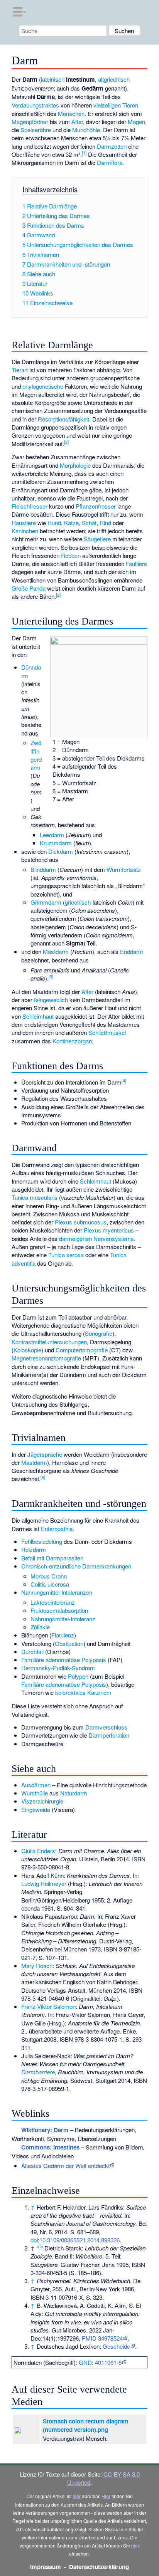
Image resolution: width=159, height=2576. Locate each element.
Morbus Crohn (49, 1576)
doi (34, 2240)
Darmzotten (112, 146)
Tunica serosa (66, 1255)
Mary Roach (37, 1966)
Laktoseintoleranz (53, 1602)
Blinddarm (43, 869)
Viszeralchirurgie (42, 1801)
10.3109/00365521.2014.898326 (79, 2240)
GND (85, 2362)
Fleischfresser (30, 506)
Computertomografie (82, 1350)
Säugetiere (97, 539)
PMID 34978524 (102, 2338)
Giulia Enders (38, 1851)
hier (77, 2496)
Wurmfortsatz (124, 869)
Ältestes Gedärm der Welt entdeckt (65, 2165)
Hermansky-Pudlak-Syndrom (58, 1668)
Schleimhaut (38, 1016)
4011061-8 (108, 2362)
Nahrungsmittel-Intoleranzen (57, 1592)
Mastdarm (56, 951)
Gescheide (116, 2346)
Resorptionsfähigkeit (63, 419)
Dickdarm (61, 851)
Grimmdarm (46, 902)
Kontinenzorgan (72, 1041)
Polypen (78, 1676)
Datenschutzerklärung (99, 2567)
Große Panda (29, 588)
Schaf (89, 523)
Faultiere (136, 563)
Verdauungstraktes (35, 105)
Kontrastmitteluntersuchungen (49, 1342)
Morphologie (75, 465)
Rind (105, 523)
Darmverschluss (106, 1727)
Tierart (20, 370)
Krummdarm (56, 843)
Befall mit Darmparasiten (52, 1558)
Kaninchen (25, 531)
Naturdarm (74, 1793)
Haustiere (24, 523)
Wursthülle (35, 1793)
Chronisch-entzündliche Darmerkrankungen (76, 1566)
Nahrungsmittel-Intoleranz (63, 1619)
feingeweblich (51, 1000)
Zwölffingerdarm (36, 755)
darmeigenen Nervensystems (96, 1238)
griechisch (78, 902)
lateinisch (53, 79)
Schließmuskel (107, 1032)
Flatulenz (63, 1635)
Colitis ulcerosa (50, 1584)
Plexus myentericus (109, 1230)
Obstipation (69, 1643)
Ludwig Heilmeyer (44, 1883)
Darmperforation (109, 1735)
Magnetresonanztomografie (46, 1358)
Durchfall (32, 1652)
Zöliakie (40, 1627)
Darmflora (110, 162)
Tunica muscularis (35, 1197)
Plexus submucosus (81, 1222)
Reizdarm (34, 1549)
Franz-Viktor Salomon (48, 2006)
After (77, 122)
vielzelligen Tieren (116, 105)
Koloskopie (27, 1350)
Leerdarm (52, 835)
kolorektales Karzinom (83, 1692)
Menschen (71, 113)
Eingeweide (36, 1809)
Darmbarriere (38, 2072)
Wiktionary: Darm (45, 2130)
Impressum (46, 2567)
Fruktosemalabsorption (59, 1610)
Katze (71, 523)
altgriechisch (114, 79)
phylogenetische (43, 386)
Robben (71, 555)
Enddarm (132, 951)
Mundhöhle (86, 130)
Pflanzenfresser (96, 506)
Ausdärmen (36, 1785)
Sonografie (99, 1333)
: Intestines (50, 2147)
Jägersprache (45, 1454)
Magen (136, 122)
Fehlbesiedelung (42, 1541)
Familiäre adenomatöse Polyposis (64, 1660)
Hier (106, 2496)
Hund (54, 523)
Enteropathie (57, 1529)
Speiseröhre (36, 130)
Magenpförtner (30, 122)
